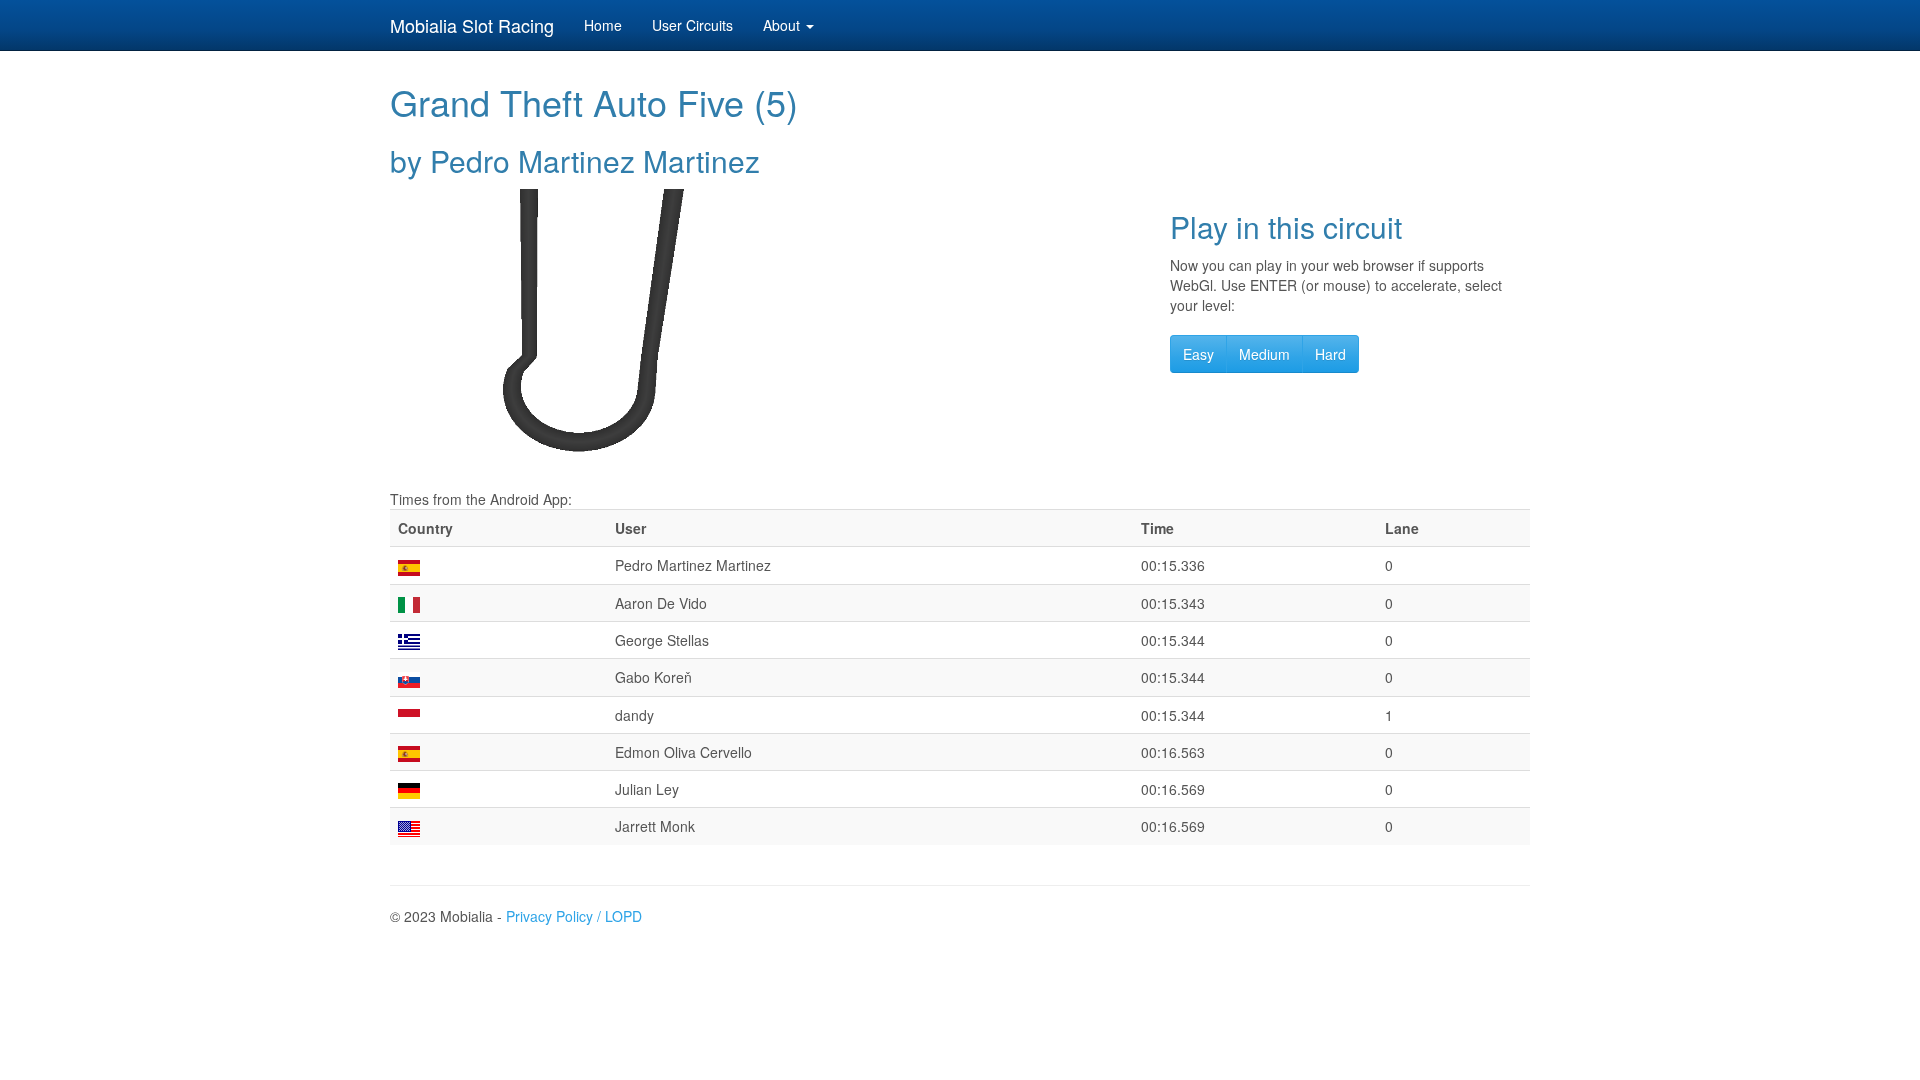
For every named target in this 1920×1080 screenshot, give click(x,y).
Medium (1264, 354)
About (783, 25)
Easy (1198, 354)
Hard (1330, 354)
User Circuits (692, 25)
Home (603, 25)
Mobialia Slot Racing (472, 25)
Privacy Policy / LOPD (574, 916)
